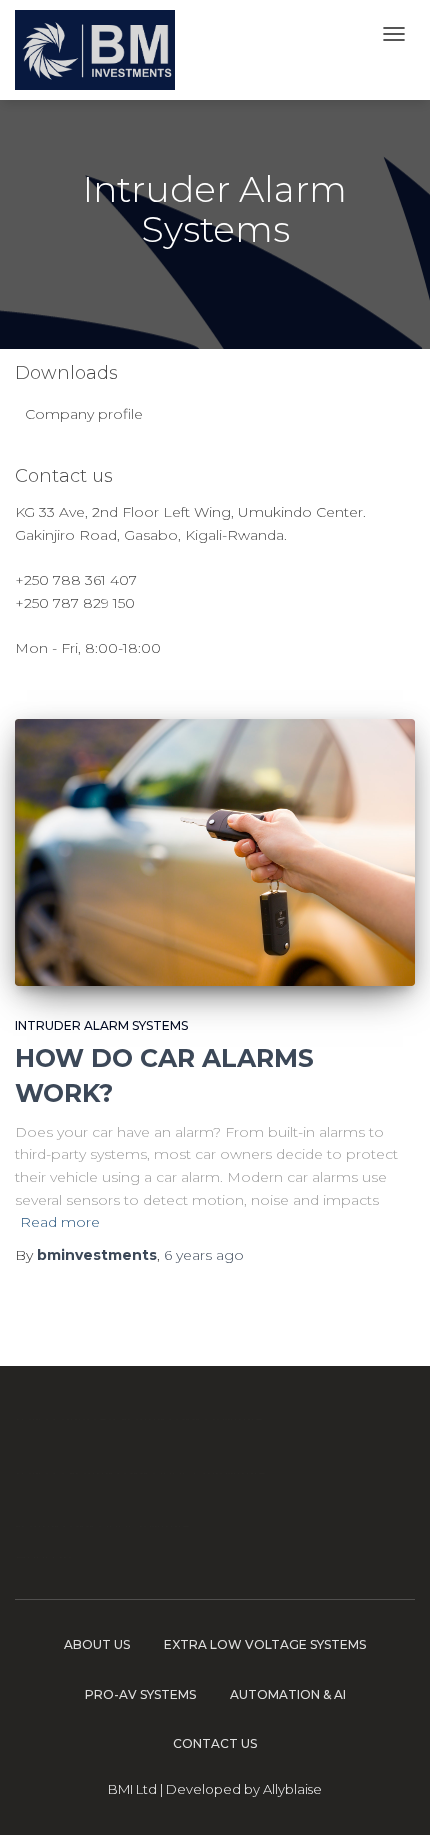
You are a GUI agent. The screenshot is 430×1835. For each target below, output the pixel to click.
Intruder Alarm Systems (101, 1025)
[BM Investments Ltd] (95, 50)
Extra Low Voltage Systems (265, 1644)
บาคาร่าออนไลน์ (66, 1419)
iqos (174, 1473)
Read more (60, 1222)
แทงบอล (237, 1419)
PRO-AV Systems (140, 1694)
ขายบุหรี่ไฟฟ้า (164, 1419)
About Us (97, 1644)
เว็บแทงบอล (229, 1473)
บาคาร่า (40, 1473)
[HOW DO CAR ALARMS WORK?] (215, 852)
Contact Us (215, 1743)
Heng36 (43, 1557)
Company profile (84, 414)
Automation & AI (288, 1694)
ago (204, 1255)
